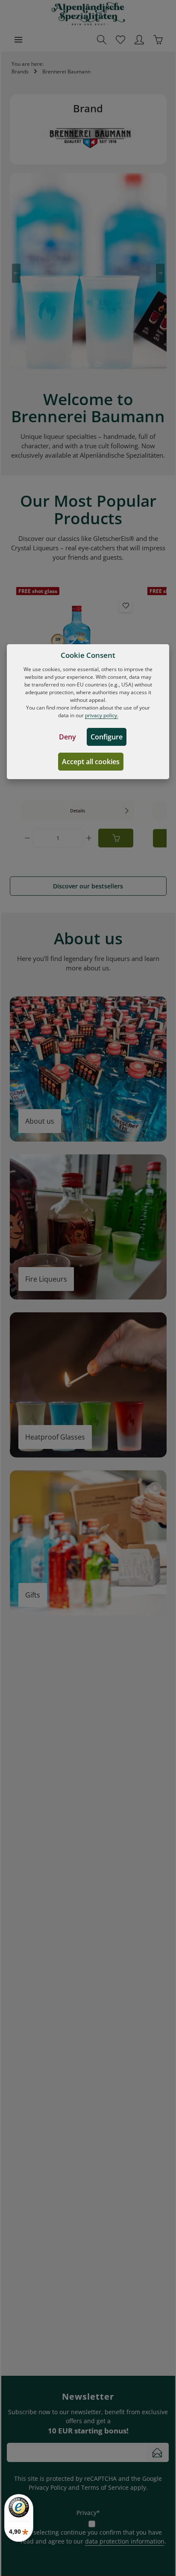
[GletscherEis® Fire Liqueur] (78, 642)
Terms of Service (105, 2487)
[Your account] (139, 40)
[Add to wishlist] (126, 606)
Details (78, 810)
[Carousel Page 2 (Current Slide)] (88, 365)
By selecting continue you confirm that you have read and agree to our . (93, 2537)
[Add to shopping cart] (116, 838)
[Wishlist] (120, 40)
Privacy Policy (48, 2487)
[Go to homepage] (88, 14)
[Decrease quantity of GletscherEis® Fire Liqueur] (27, 838)
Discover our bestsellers (88, 886)
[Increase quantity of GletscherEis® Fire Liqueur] (89, 838)
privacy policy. (102, 715)
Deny (67, 737)
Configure (107, 737)
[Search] (102, 40)
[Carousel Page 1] (79, 365)
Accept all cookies (91, 762)
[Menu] (18, 40)
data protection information (125, 2541)
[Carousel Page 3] (97, 365)
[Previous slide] (16, 273)
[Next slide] (160, 273)
